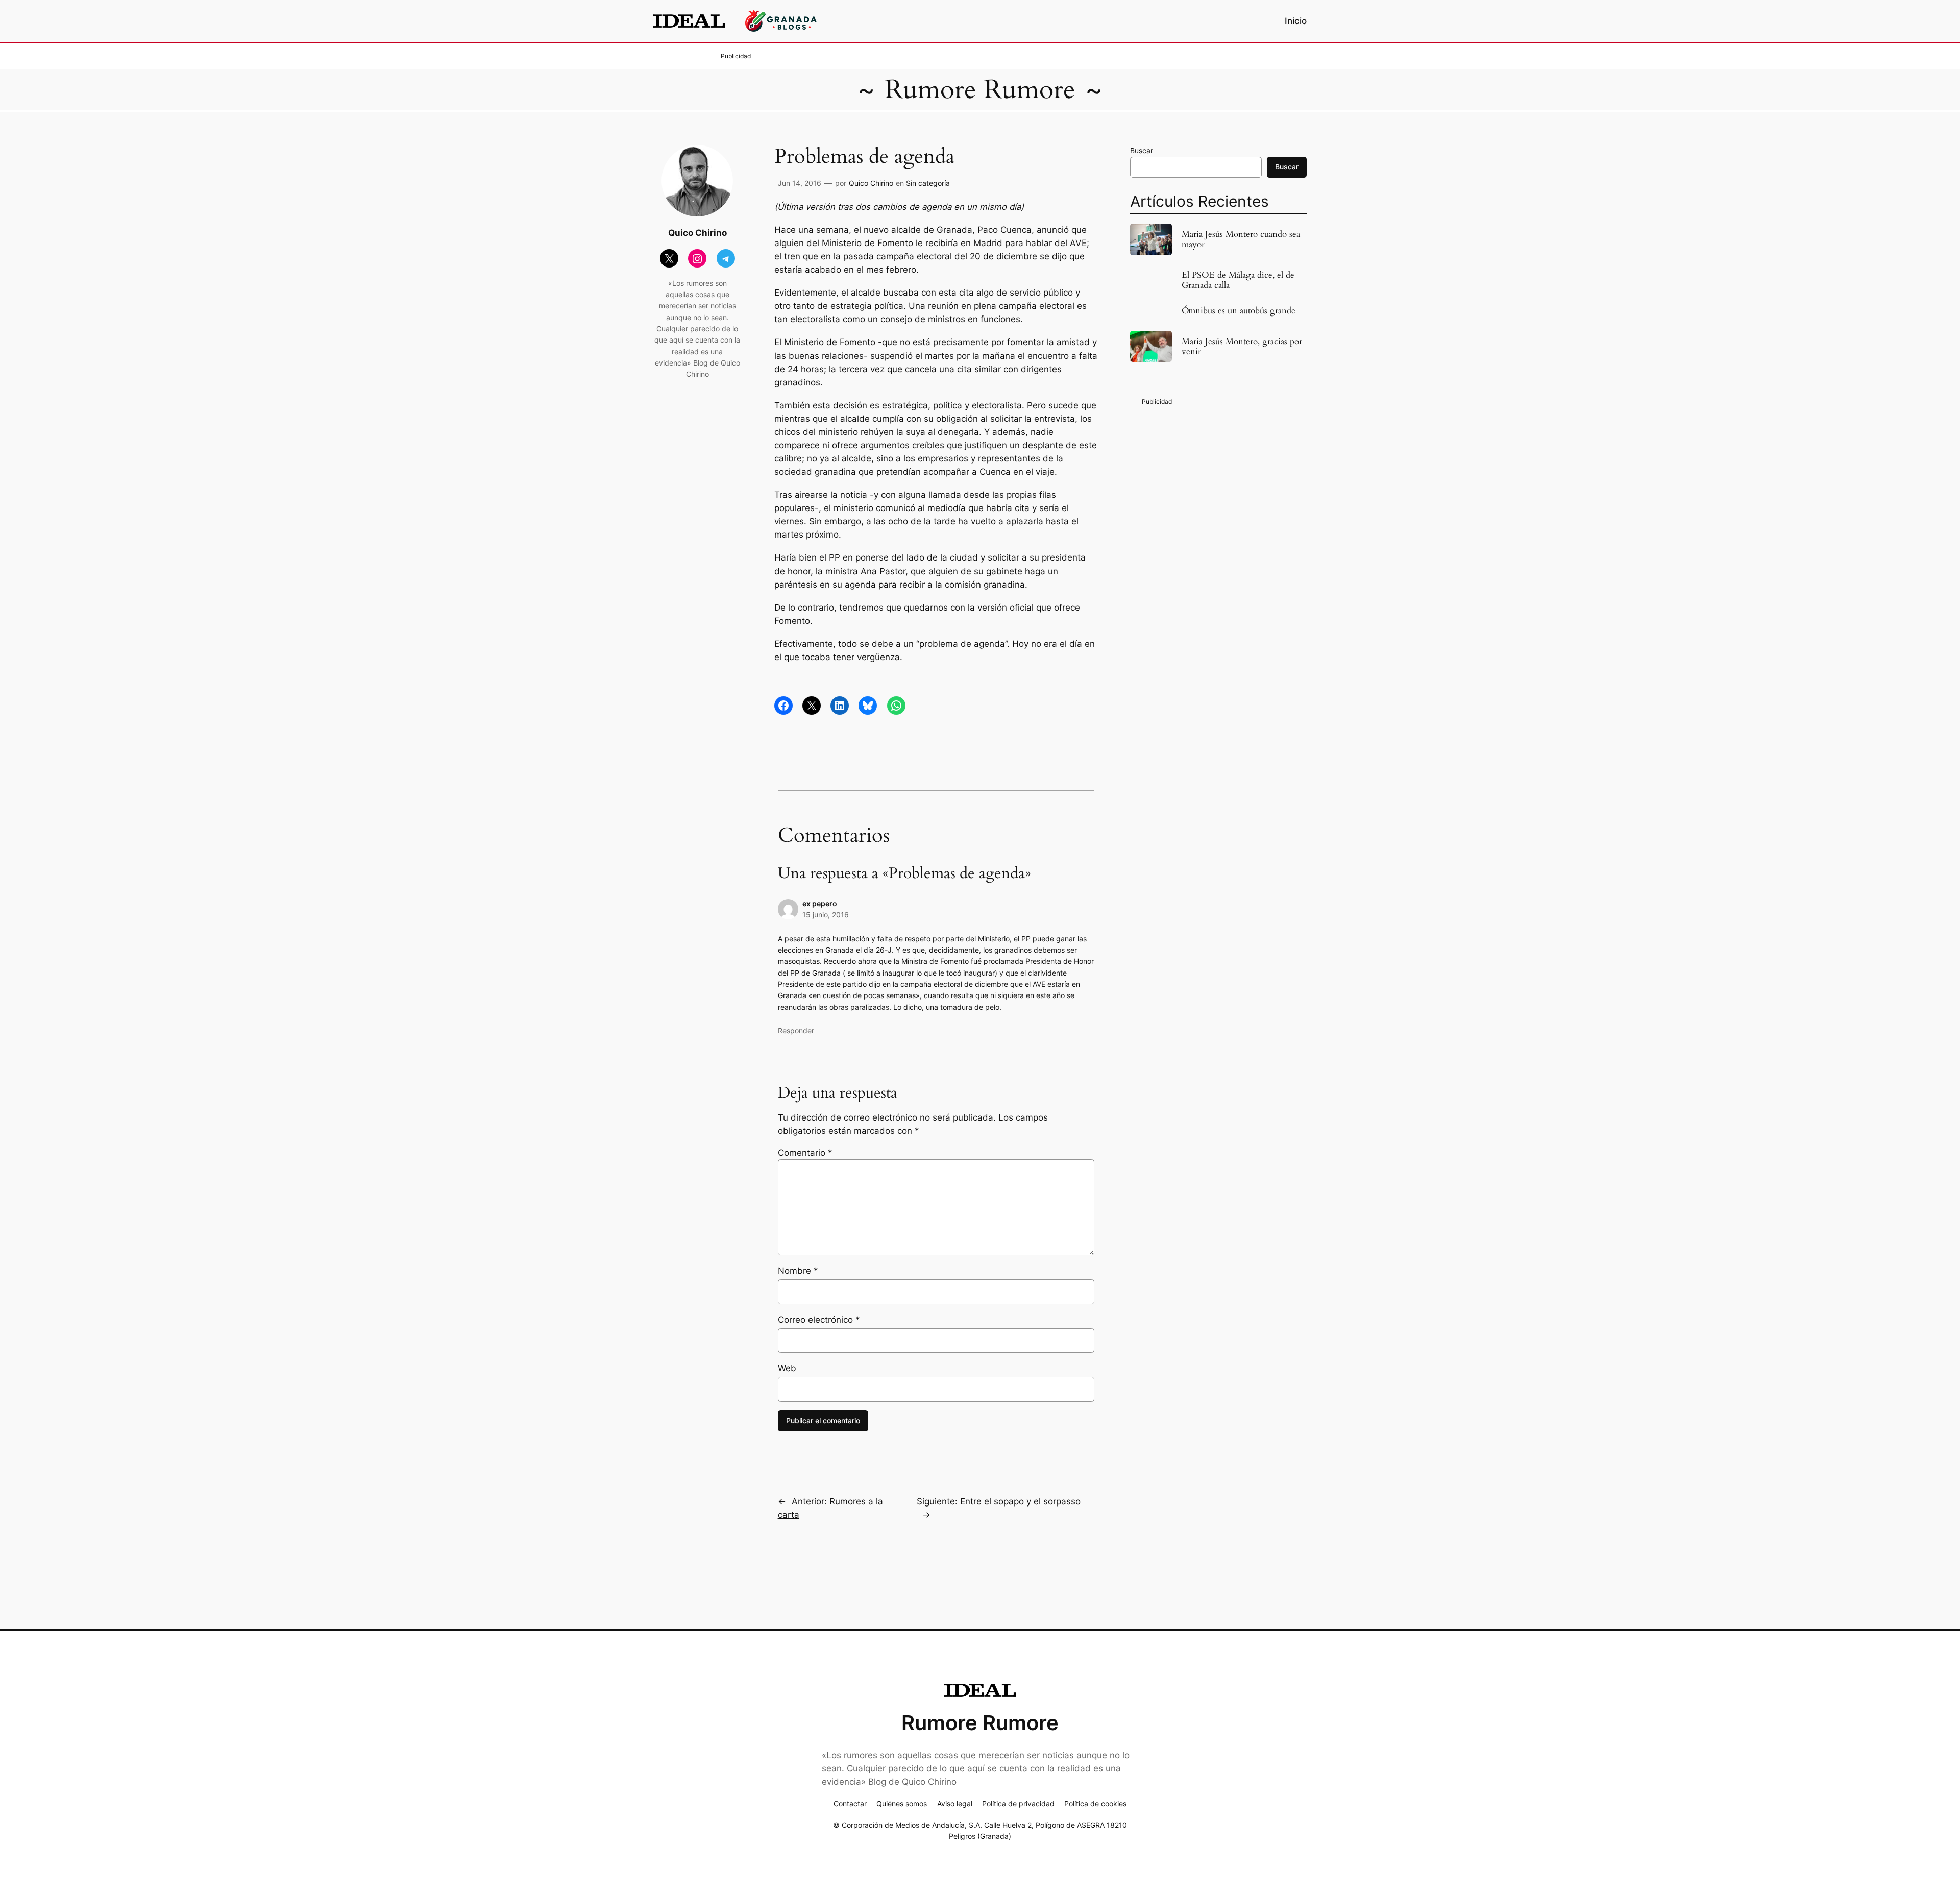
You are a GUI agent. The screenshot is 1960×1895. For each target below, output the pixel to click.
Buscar (1142, 150)
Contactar (850, 1803)
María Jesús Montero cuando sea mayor (1241, 239)
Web (787, 1368)
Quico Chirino (871, 183)
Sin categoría (928, 183)
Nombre (798, 1271)
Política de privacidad (1018, 1803)
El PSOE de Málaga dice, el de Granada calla (1238, 280)
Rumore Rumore (980, 90)
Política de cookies (1095, 1803)
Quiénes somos (902, 1803)
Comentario (805, 1153)
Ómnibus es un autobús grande (1239, 311)
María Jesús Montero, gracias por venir (1242, 347)
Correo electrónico (819, 1320)
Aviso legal (955, 1803)
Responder (796, 1030)
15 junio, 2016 (826, 915)
